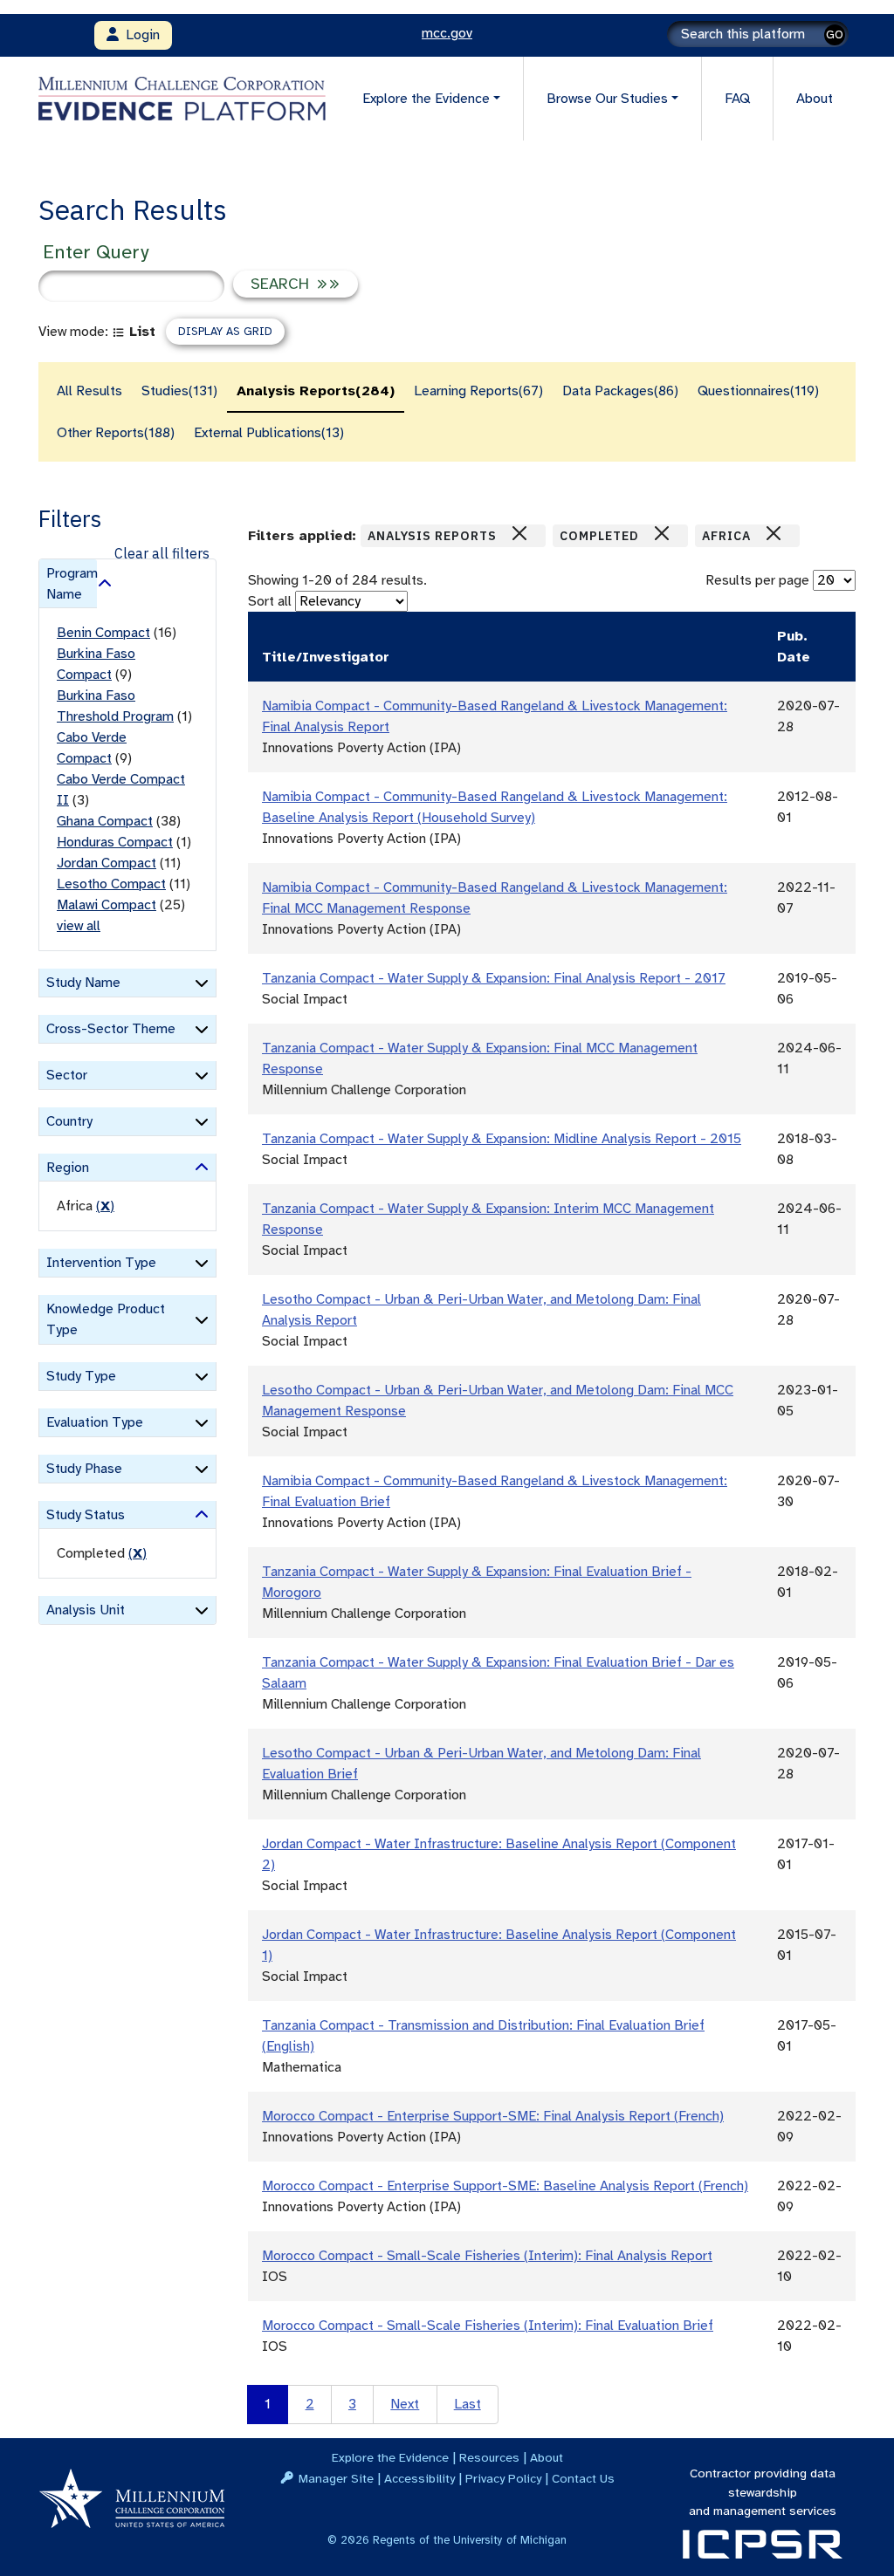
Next (405, 2404)
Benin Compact (103, 633)
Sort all (270, 601)
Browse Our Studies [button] (607, 99)
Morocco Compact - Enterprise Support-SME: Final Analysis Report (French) (493, 2116)
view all (79, 926)
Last (468, 2404)
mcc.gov (447, 33)
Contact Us (583, 2478)
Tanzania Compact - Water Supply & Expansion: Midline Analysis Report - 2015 (502, 1139)
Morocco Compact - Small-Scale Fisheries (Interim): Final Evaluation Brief (488, 2326)
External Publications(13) (269, 433)
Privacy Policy (503, 2478)
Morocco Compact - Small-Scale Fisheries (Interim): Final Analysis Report (487, 2256)
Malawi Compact (107, 905)
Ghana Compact (105, 821)
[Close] (519, 533)
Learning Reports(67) (478, 391)
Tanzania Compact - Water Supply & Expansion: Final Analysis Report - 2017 (494, 978)
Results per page (757, 580)
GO (835, 34)
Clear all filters (162, 553)
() (105, 1206)
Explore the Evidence (390, 2457)
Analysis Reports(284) (316, 391)
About (815, 99)
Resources (489, 2457)
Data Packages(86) (620, 391)
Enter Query (96, 252)
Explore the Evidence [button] (426, 99)
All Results (89, 391)
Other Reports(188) (116, 433)
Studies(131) (179, 391)
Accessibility (419, 2478)
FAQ (737, 99)
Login (139, 35)
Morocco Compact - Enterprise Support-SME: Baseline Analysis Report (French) (505, 2186)
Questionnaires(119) (758, 391)
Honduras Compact (115, 842)
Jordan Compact (107, 863)
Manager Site (336, 2478)
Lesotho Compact (111, 884)
